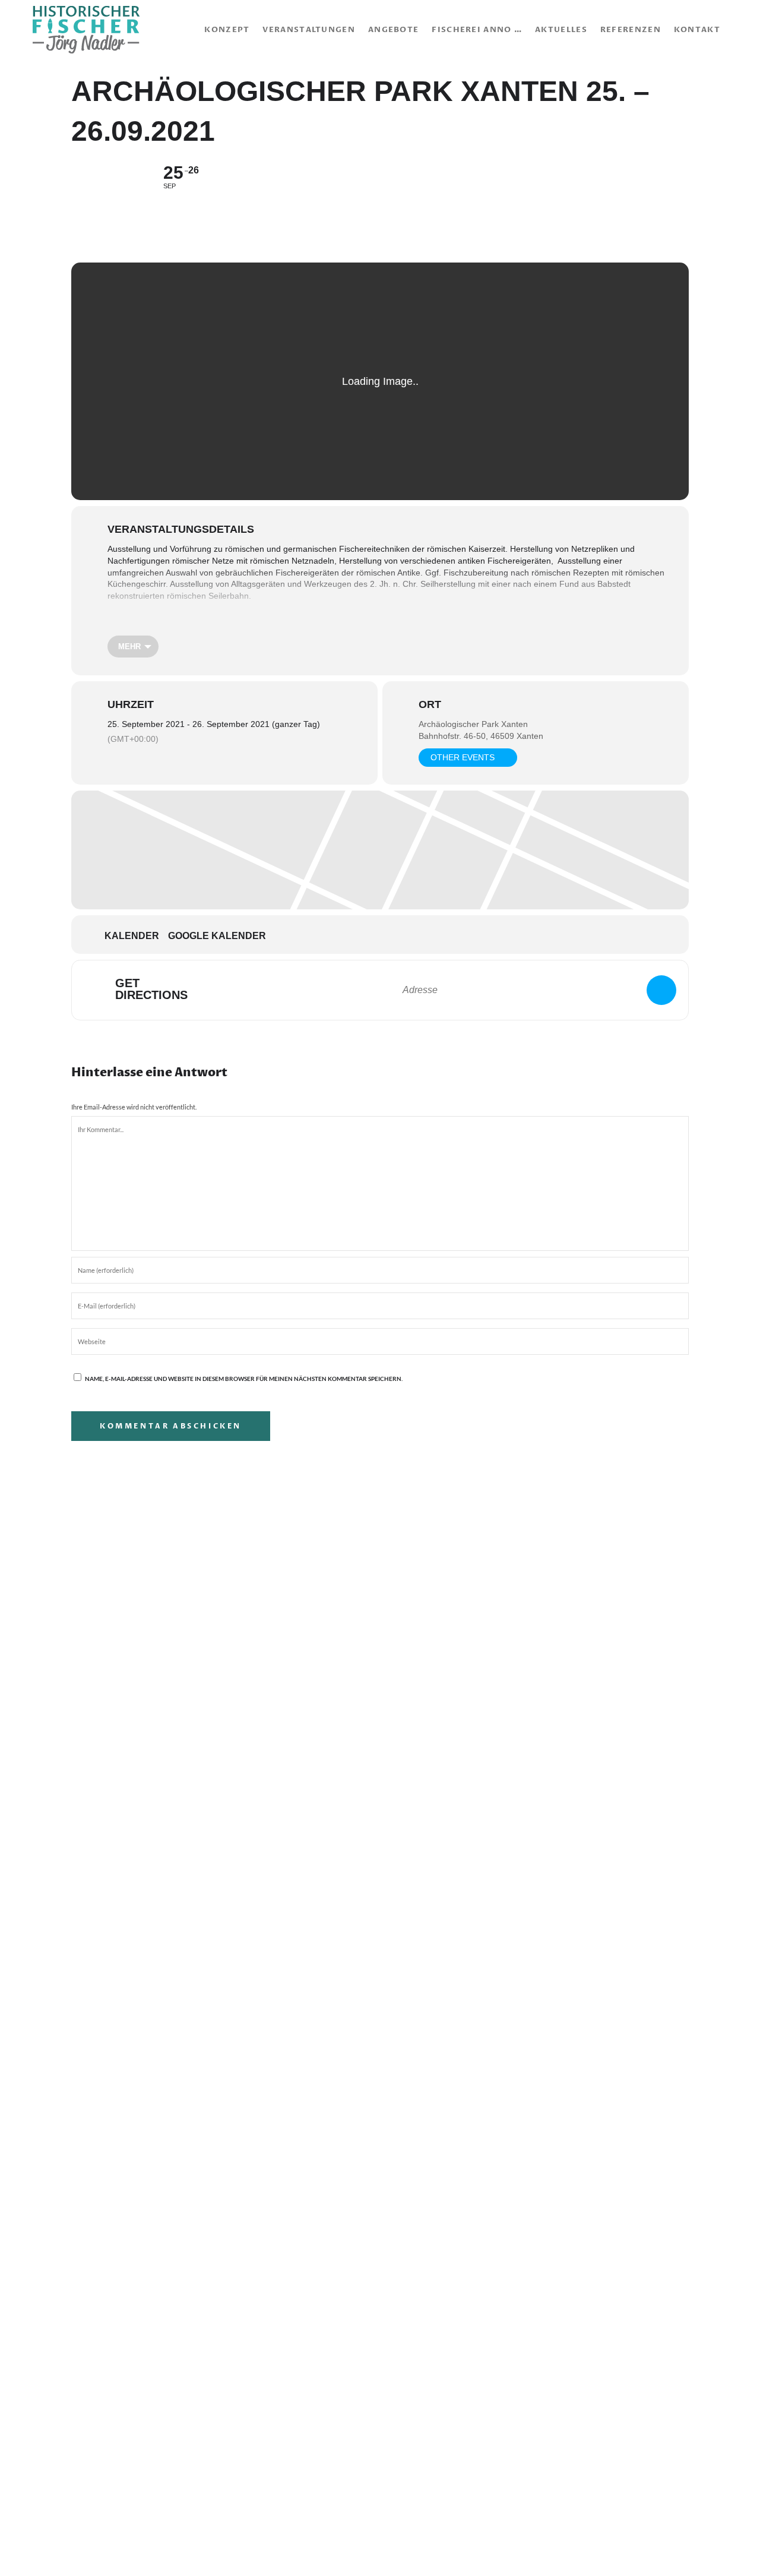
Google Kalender (217, 936)
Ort (430, 704)
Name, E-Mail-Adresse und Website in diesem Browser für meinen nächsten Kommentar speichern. (244, 1379)
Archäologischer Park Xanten (473, 724)
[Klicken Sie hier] (661, 990)
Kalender (132, 936)
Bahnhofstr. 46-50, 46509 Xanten (481, 736)
